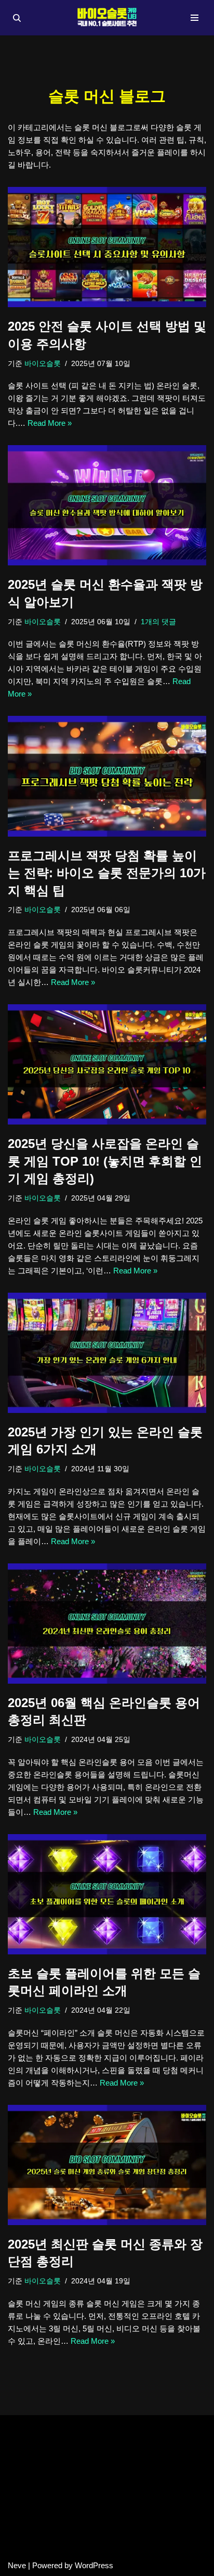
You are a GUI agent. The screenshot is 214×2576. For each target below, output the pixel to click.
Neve (17, 2565)
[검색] (17, 18)
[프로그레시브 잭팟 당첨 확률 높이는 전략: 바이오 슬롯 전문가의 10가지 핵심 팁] (107, 776)
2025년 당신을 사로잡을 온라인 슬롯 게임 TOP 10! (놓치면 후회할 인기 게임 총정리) (105, 1161)
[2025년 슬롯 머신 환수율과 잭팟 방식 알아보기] (107, 505)
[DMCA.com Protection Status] (107, 2547)
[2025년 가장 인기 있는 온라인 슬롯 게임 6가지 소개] (107, 1353)
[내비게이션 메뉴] (195, 18)
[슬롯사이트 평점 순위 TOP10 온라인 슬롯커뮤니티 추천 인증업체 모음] (107, 18)
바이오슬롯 (43, 364)
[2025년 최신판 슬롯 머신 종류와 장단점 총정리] (107, 2165)
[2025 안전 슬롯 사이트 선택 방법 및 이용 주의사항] (107, 247)
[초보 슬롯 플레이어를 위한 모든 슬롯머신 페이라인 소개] (107, 1894)
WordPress (94, 2565)
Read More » (50, 423)
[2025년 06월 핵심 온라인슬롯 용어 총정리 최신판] (107, 1624)
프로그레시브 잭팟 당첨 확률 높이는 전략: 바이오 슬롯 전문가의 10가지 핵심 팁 (107, 873)
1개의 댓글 (158, 622)
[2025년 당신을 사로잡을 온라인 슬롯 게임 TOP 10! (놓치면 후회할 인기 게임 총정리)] (107, 1064)
